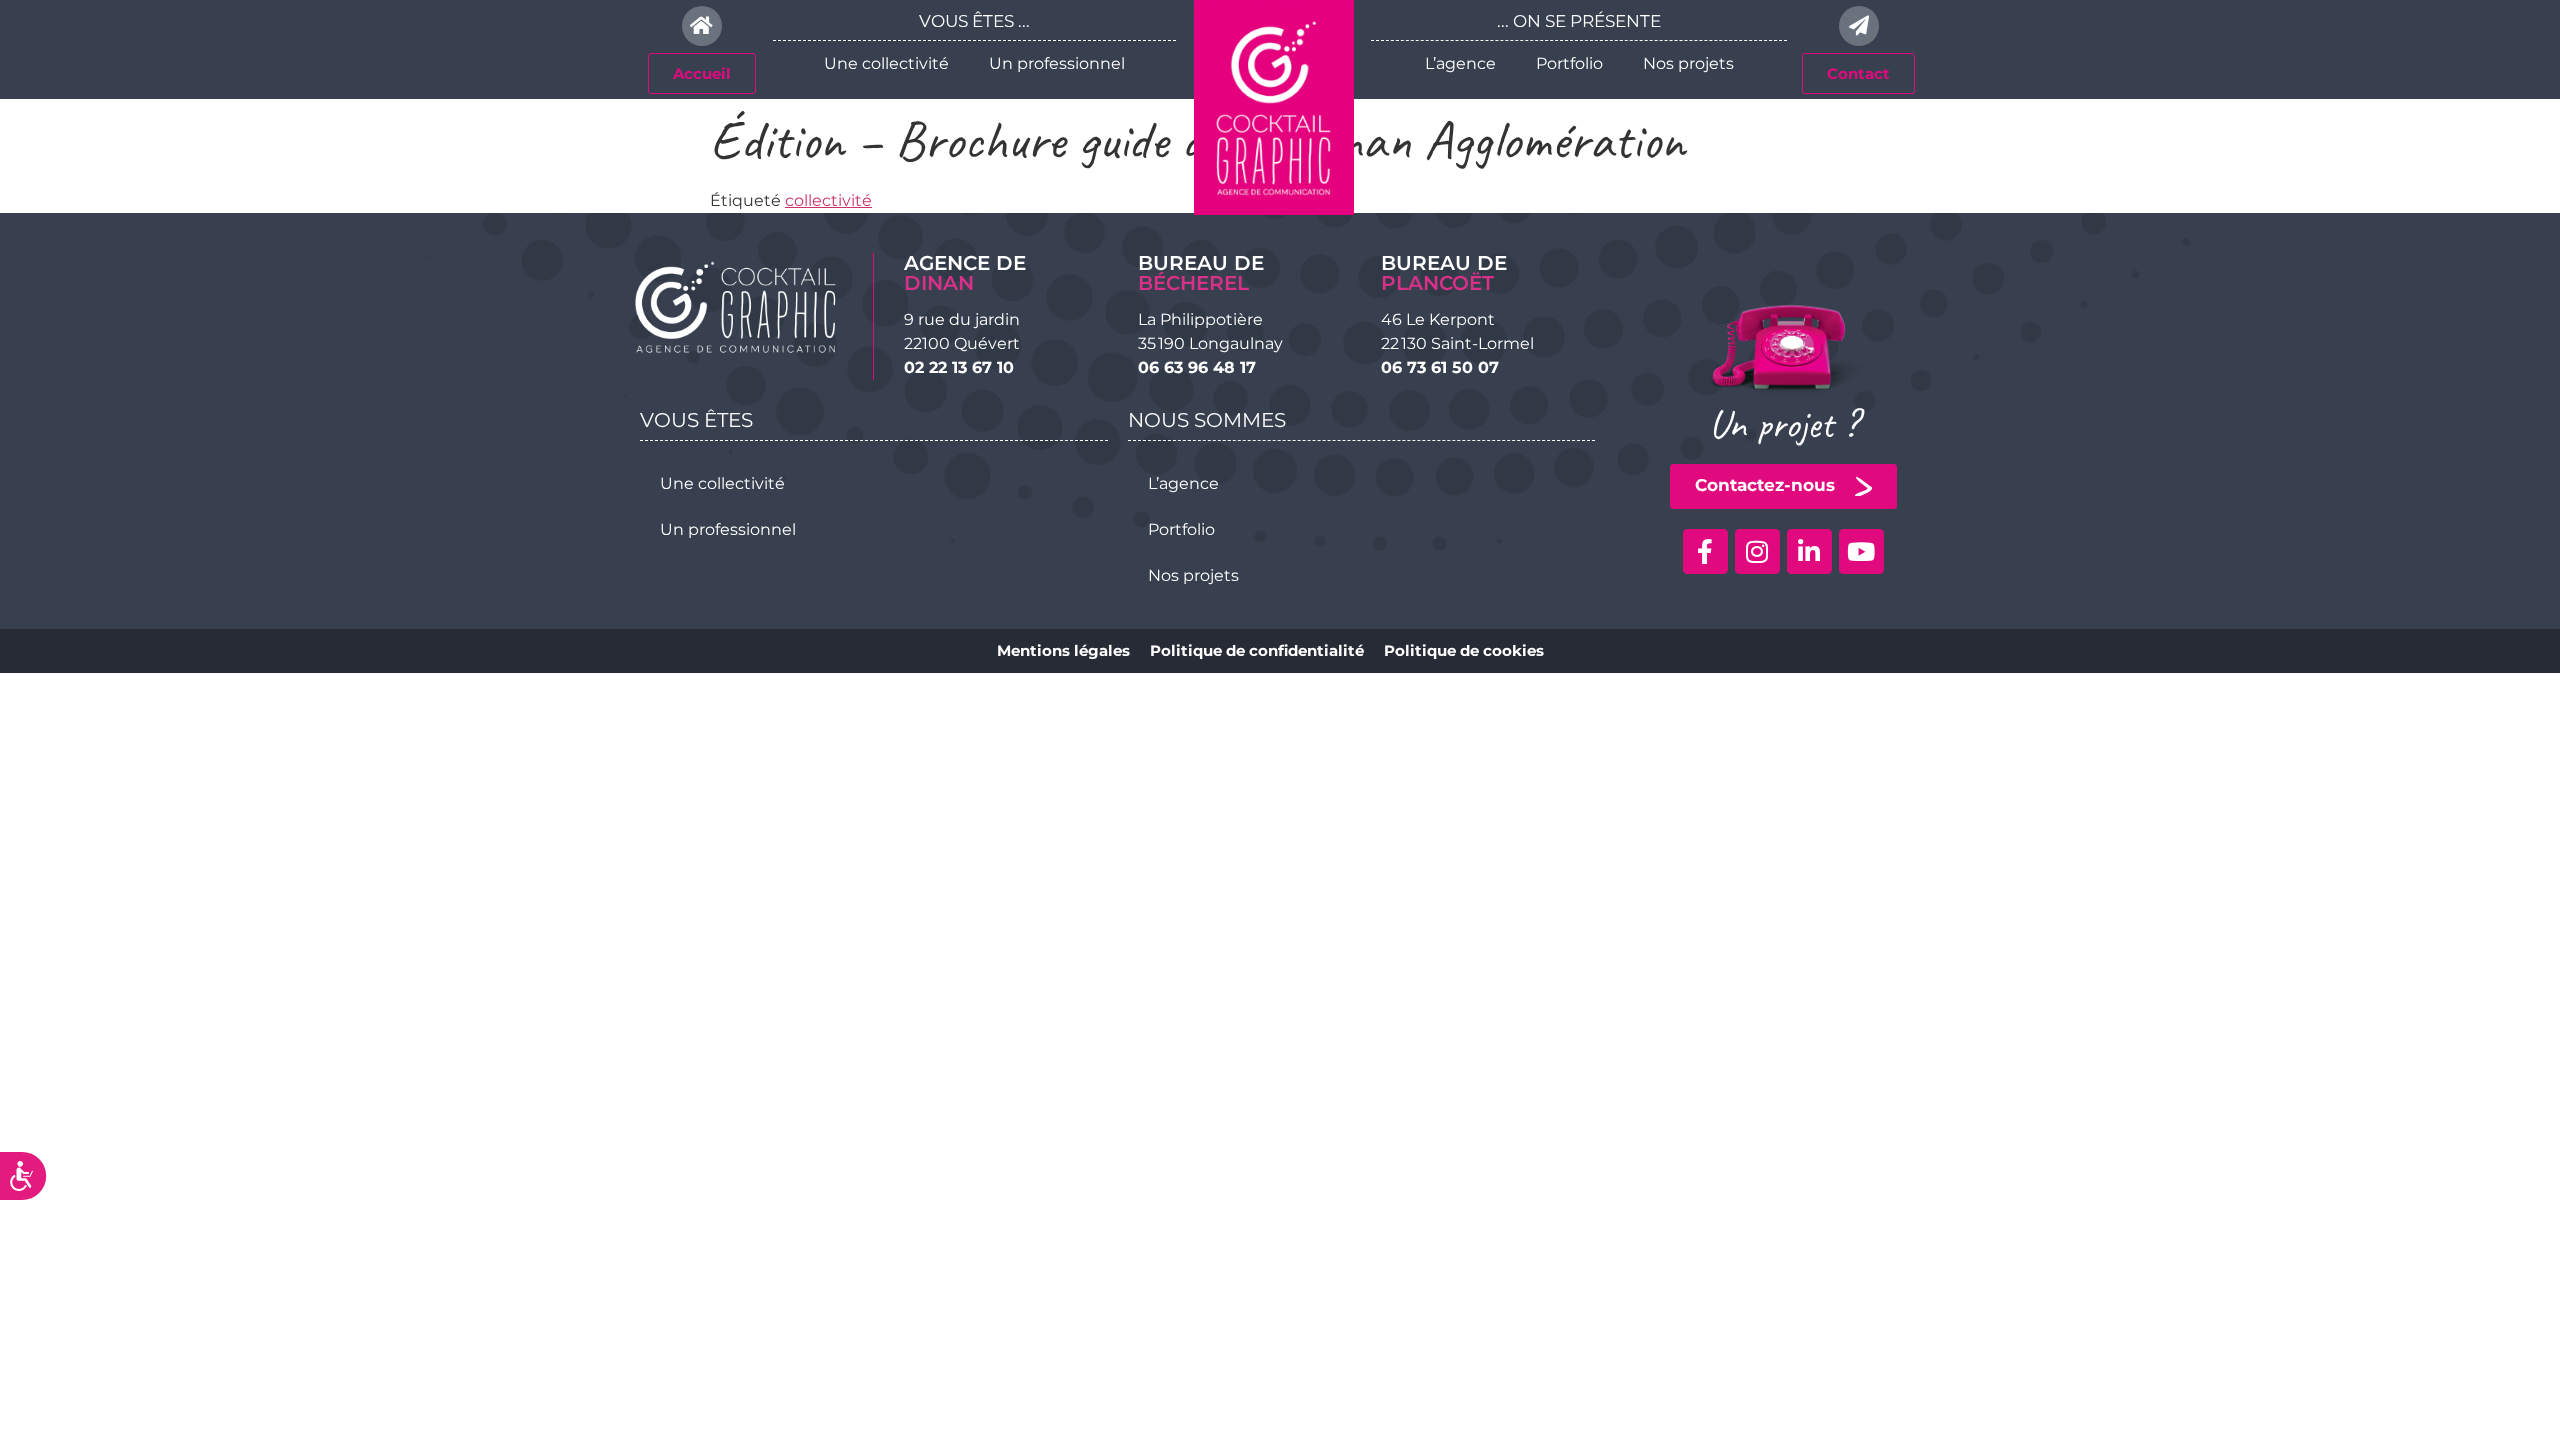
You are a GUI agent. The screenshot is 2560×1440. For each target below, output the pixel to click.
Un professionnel (1057, 63)
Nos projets (1688, 63)
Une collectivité (886, 63)
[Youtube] (1861, 551)
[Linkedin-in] (1809, 551)
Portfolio (1569, 63)
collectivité (828, 200)
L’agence (1460, 63)
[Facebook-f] (1705, 551)
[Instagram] (1757, 551)
